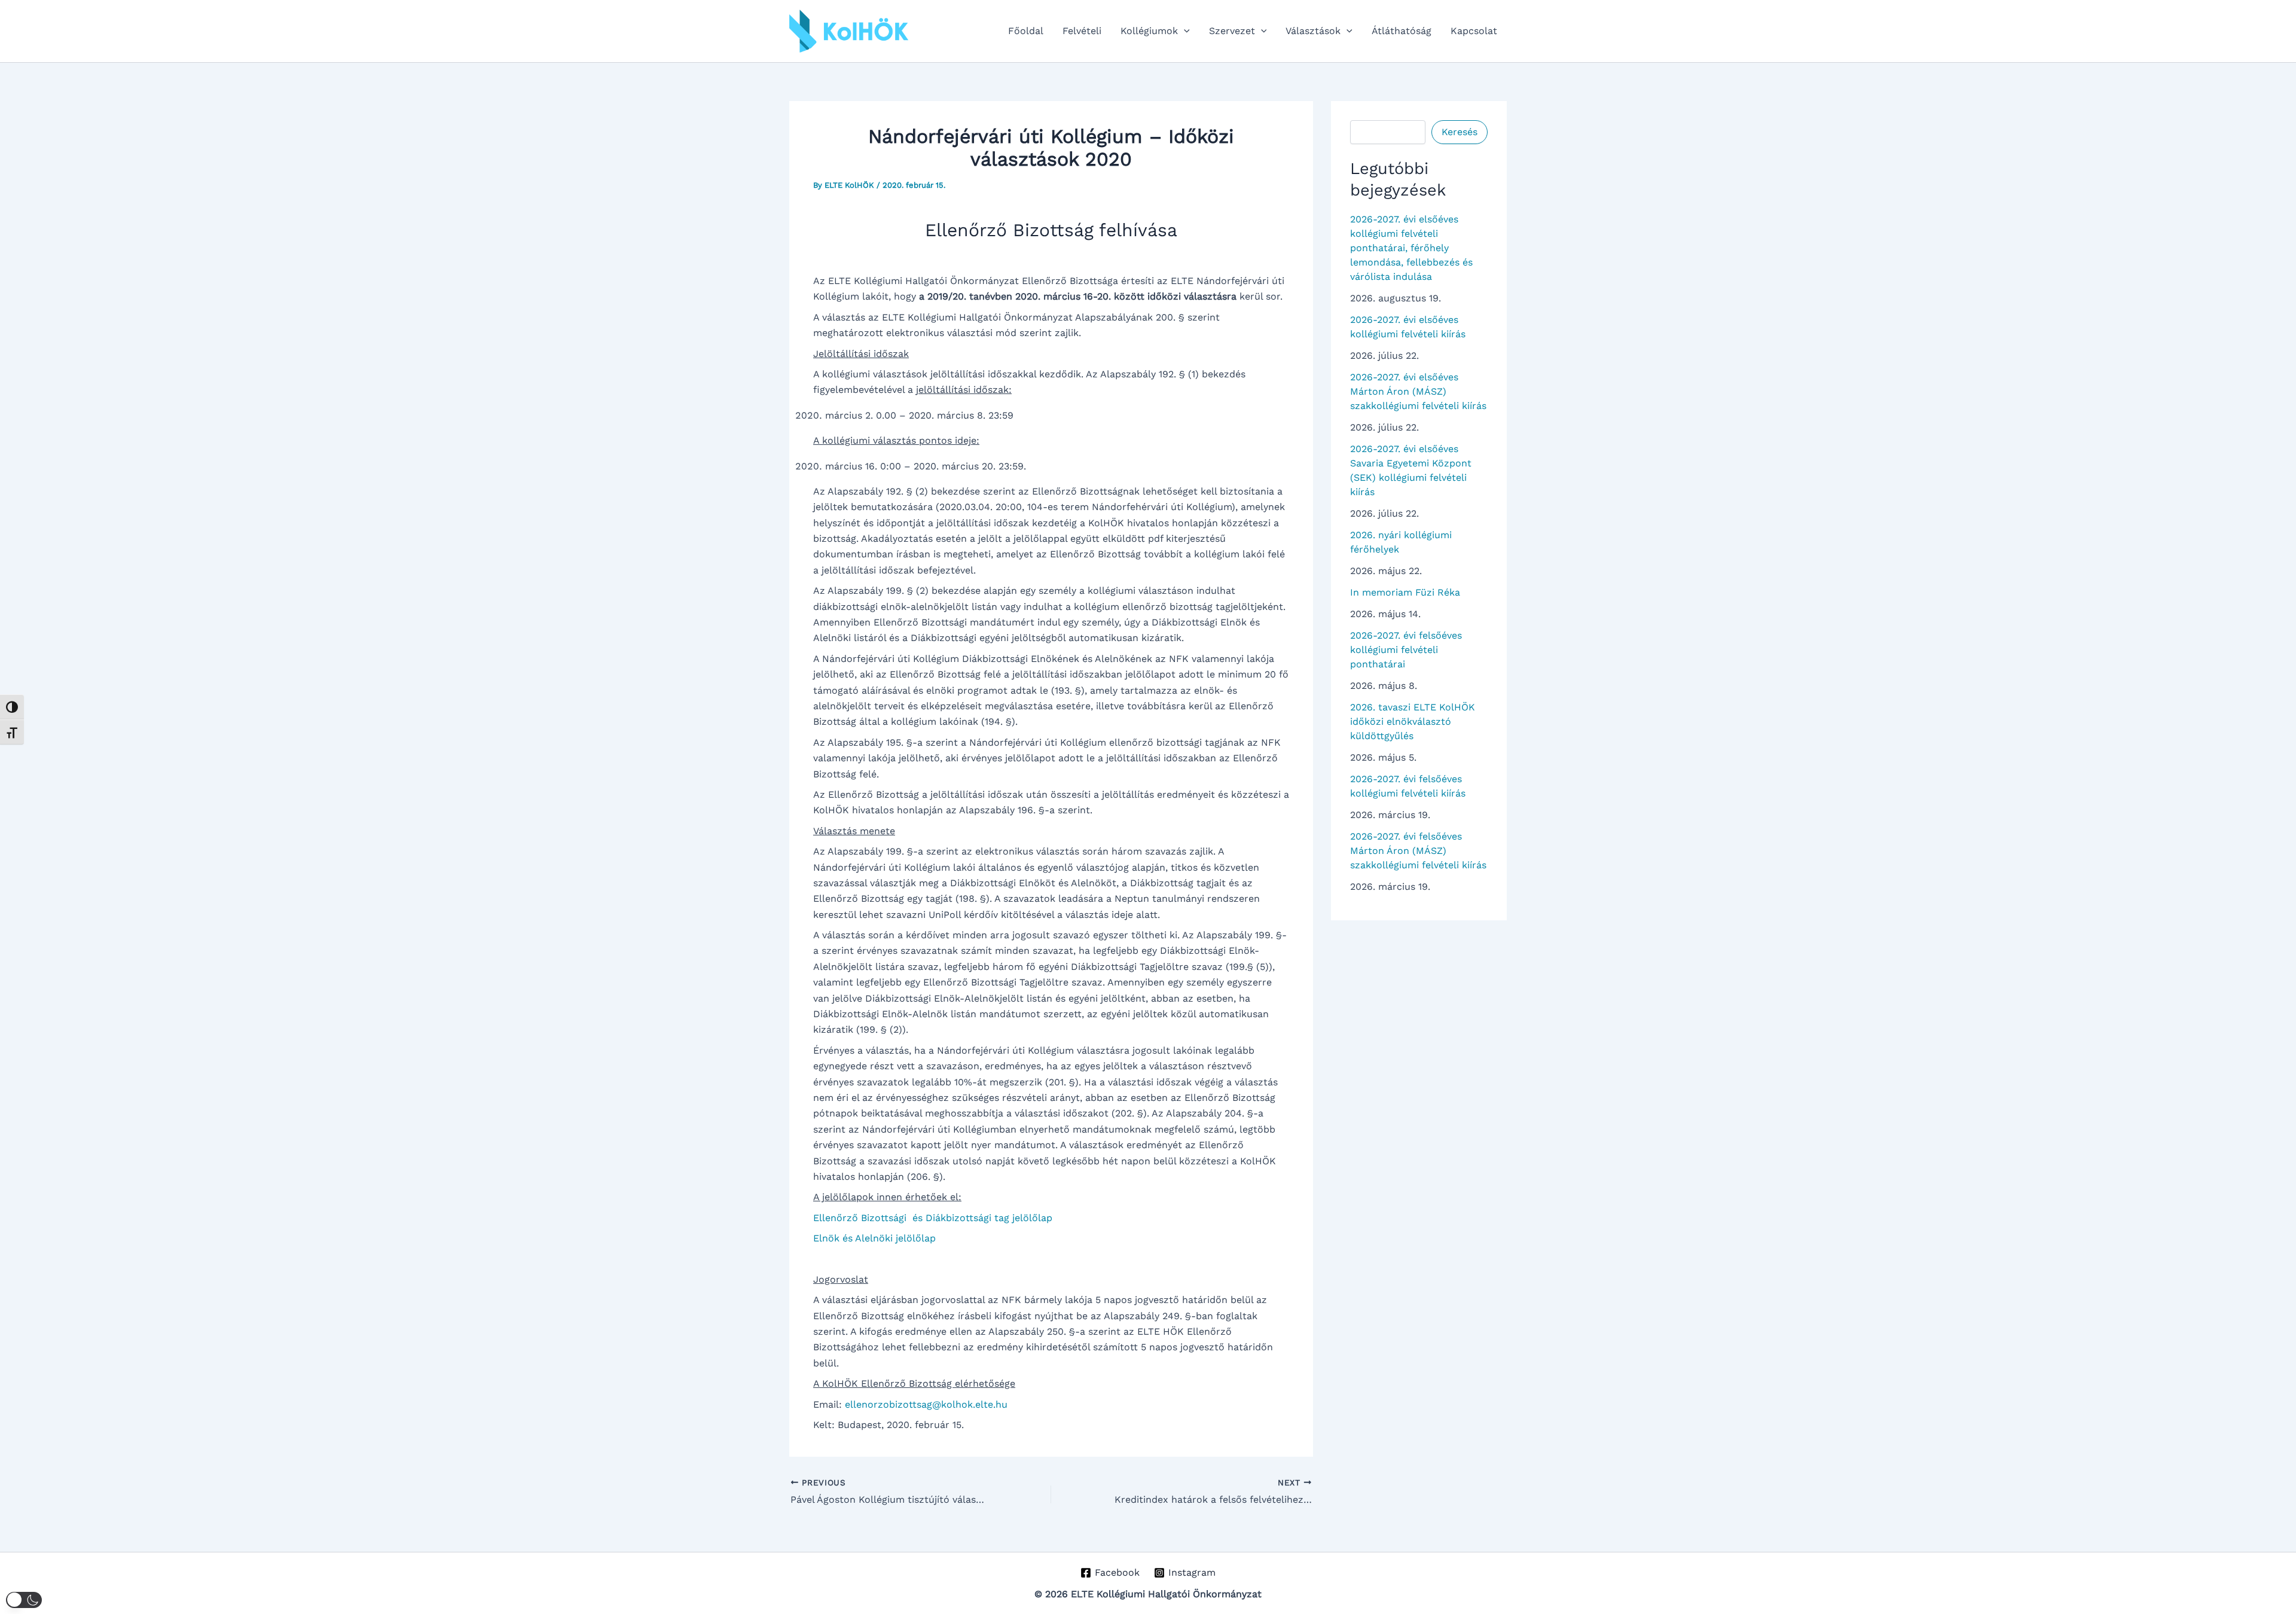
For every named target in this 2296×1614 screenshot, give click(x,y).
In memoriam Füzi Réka (1405, 592)
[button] (1184, 31)
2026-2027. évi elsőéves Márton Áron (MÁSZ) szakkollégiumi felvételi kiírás (1418, 391)
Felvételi (1082, 31)
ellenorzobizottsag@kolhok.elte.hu (926, 1404)
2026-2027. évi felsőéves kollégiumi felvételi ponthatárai (1406, 650)
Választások (1313, 31)
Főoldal (1026, 31)
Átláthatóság (1402, 31)
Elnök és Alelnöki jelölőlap (874, 1238)
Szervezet (1232, 31)
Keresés (1460, 132)
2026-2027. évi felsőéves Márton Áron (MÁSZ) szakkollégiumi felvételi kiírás (1418, 851)
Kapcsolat (1474, 31)
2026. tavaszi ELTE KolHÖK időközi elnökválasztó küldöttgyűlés (1413, 721)
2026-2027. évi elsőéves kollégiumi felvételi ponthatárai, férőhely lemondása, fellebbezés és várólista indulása (1411, 248)
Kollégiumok (1149, 31)
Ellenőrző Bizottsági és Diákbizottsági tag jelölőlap (933, 1218)
